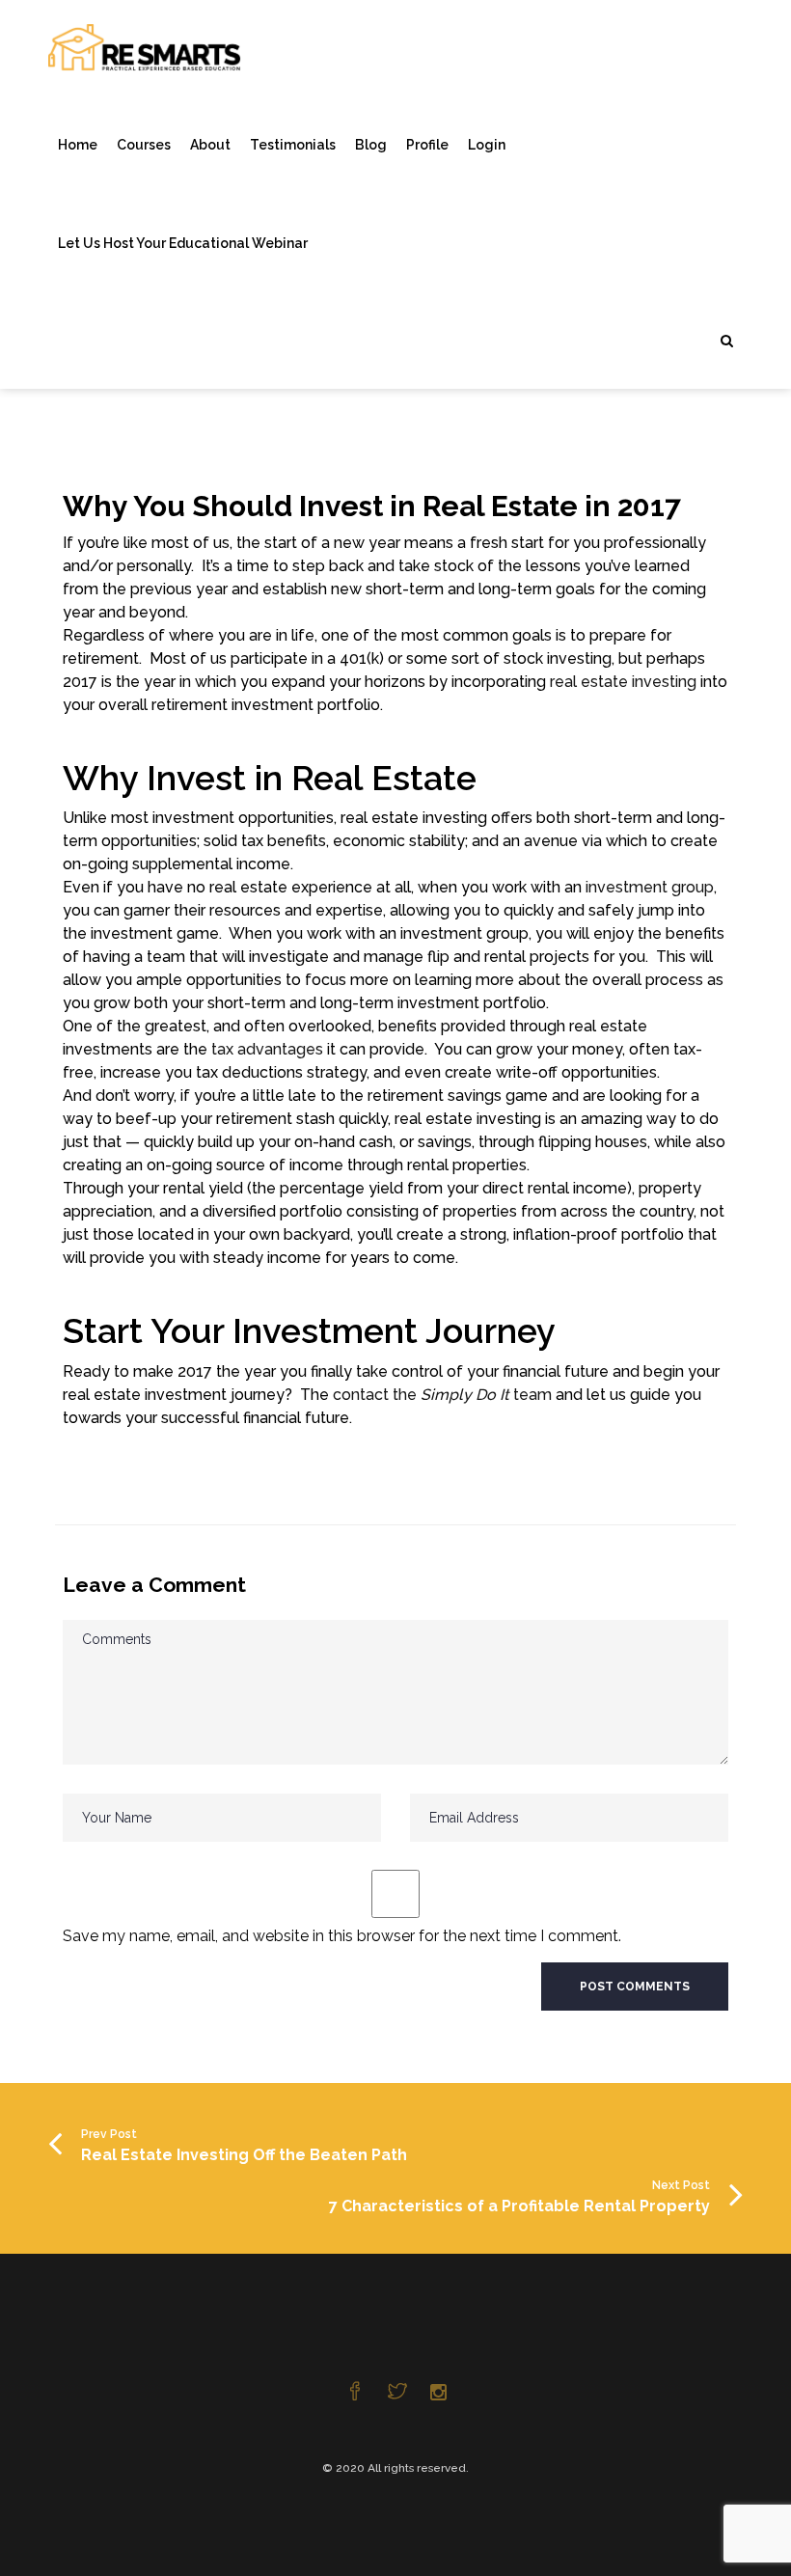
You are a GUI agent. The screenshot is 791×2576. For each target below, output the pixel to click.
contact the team (442, 1395)
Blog (371, 145)
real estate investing (623, 682)
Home (78, 145)
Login (487, 145)
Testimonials (293, 145)
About (210, 145)
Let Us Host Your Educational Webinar (183, 243)
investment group (650, 887)
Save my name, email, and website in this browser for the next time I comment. (342, 1936)
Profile (427, 145)
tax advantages (267, 1049)
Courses (144, 145)
